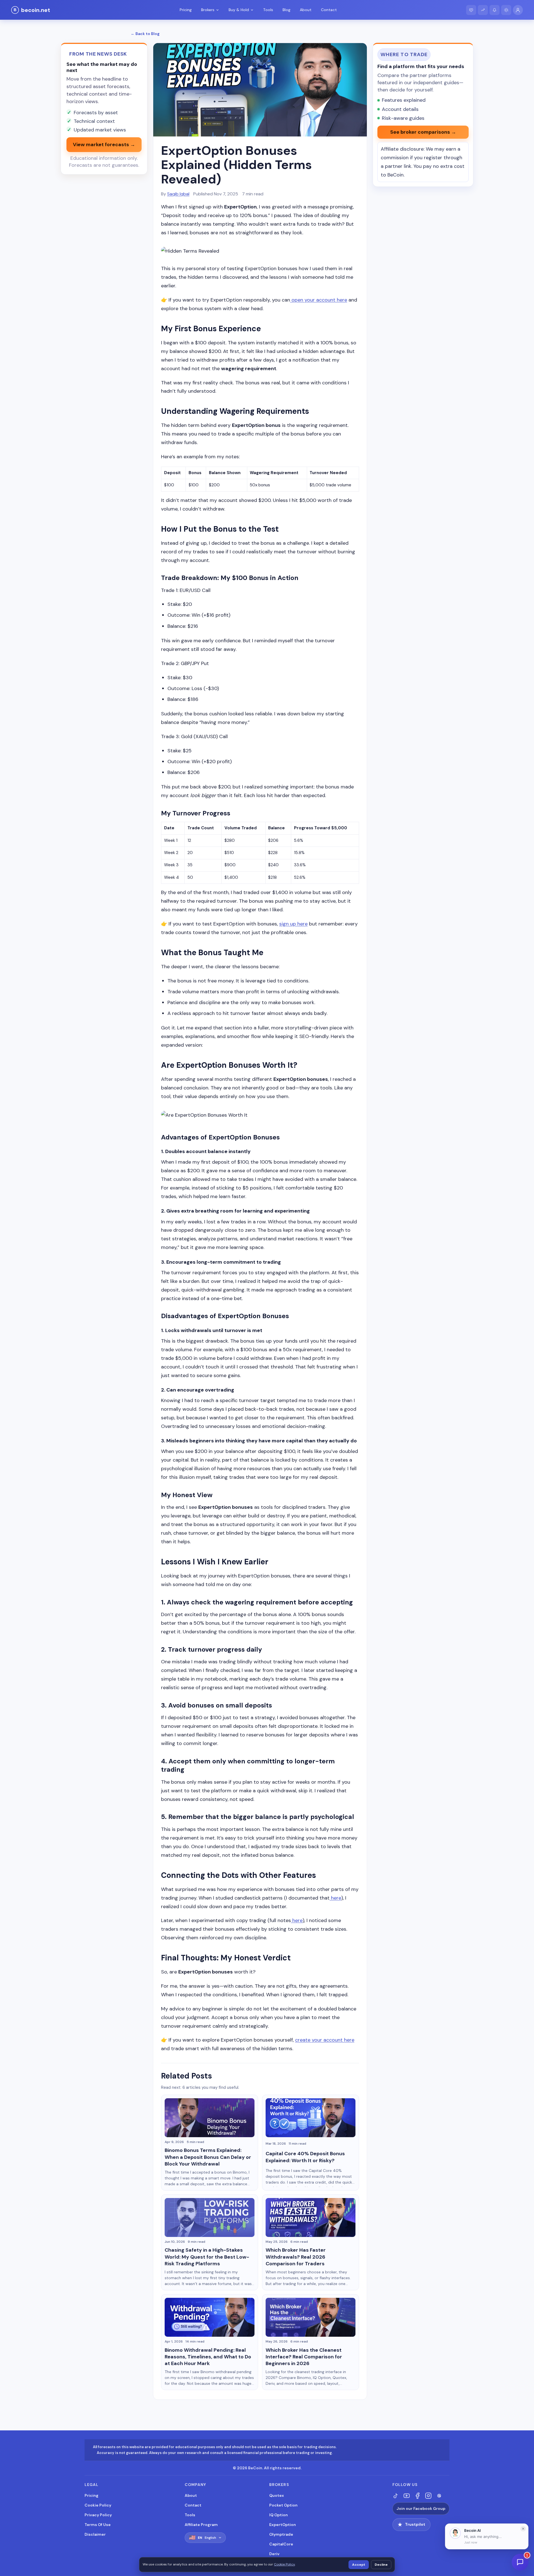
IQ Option (279, 2515)
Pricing (186, 10)
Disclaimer (95, 2534)
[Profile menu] (518, 10)
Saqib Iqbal (178, 194)
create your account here (325, 2040)
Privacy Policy (98, 2515)
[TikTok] (396, 2496)
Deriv (274, 2554)
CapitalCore (281, 2544)
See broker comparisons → (423, 132)
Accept (359, 2565)
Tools (268, 10)
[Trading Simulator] (471, 10)
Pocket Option (283, 2505)
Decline (381, 2565)
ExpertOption (283, 2525)
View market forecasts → (104, 145)
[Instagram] (428, 2496)
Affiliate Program (201, 2525)
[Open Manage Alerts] (495, 10)
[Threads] (439, 2496)
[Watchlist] (483, 10)
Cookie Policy (98, 2505)
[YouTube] (407, 2496)
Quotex (277, 2495)
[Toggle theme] (506, 10)
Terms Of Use (98, 2525)
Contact (329, 10)
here (335, 1898)
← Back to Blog (145, 34)
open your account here (319, 300)
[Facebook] (417, 2496)
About (306, 10)
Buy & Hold (239, 10)
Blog (286, 10)
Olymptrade (281, 2534)
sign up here (293, 924)
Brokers (208, 10)
